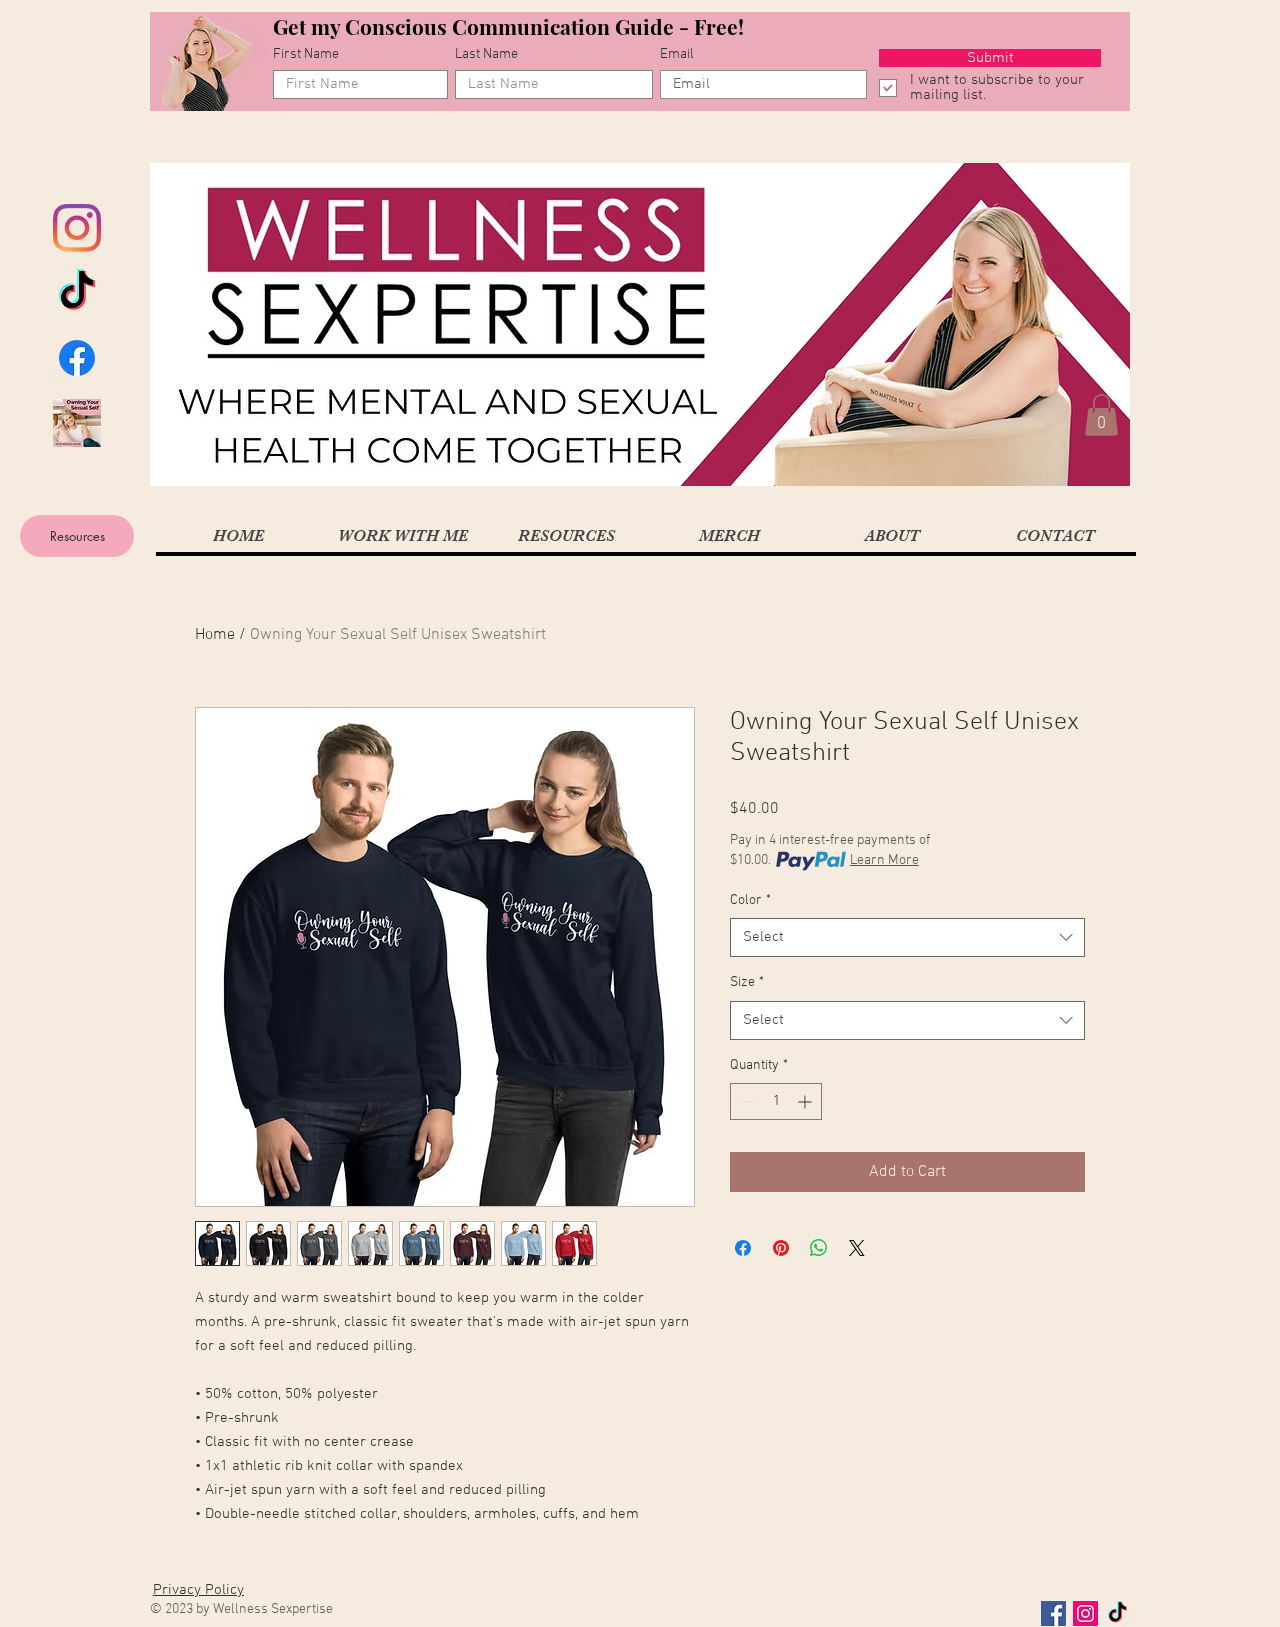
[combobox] (907, 937)
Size (747, 982)
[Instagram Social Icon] (1085, 1613)
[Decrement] (745, 1101)
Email (677, 55)
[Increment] (806, 1101)
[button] (1101, 415)
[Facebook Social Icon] (1053, 1613)
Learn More (884, 860)
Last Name (486, 55)
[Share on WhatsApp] (819, 1248)
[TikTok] (77, 293)
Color (750, 900)
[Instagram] (77, 228)
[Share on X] (857, 1248)
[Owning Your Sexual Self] (77, 423)
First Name (306, 55)
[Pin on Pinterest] (781, 1248)
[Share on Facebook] (743, 1248)
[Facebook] (77, 358)
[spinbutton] (776, 1101)
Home (215, 635)
